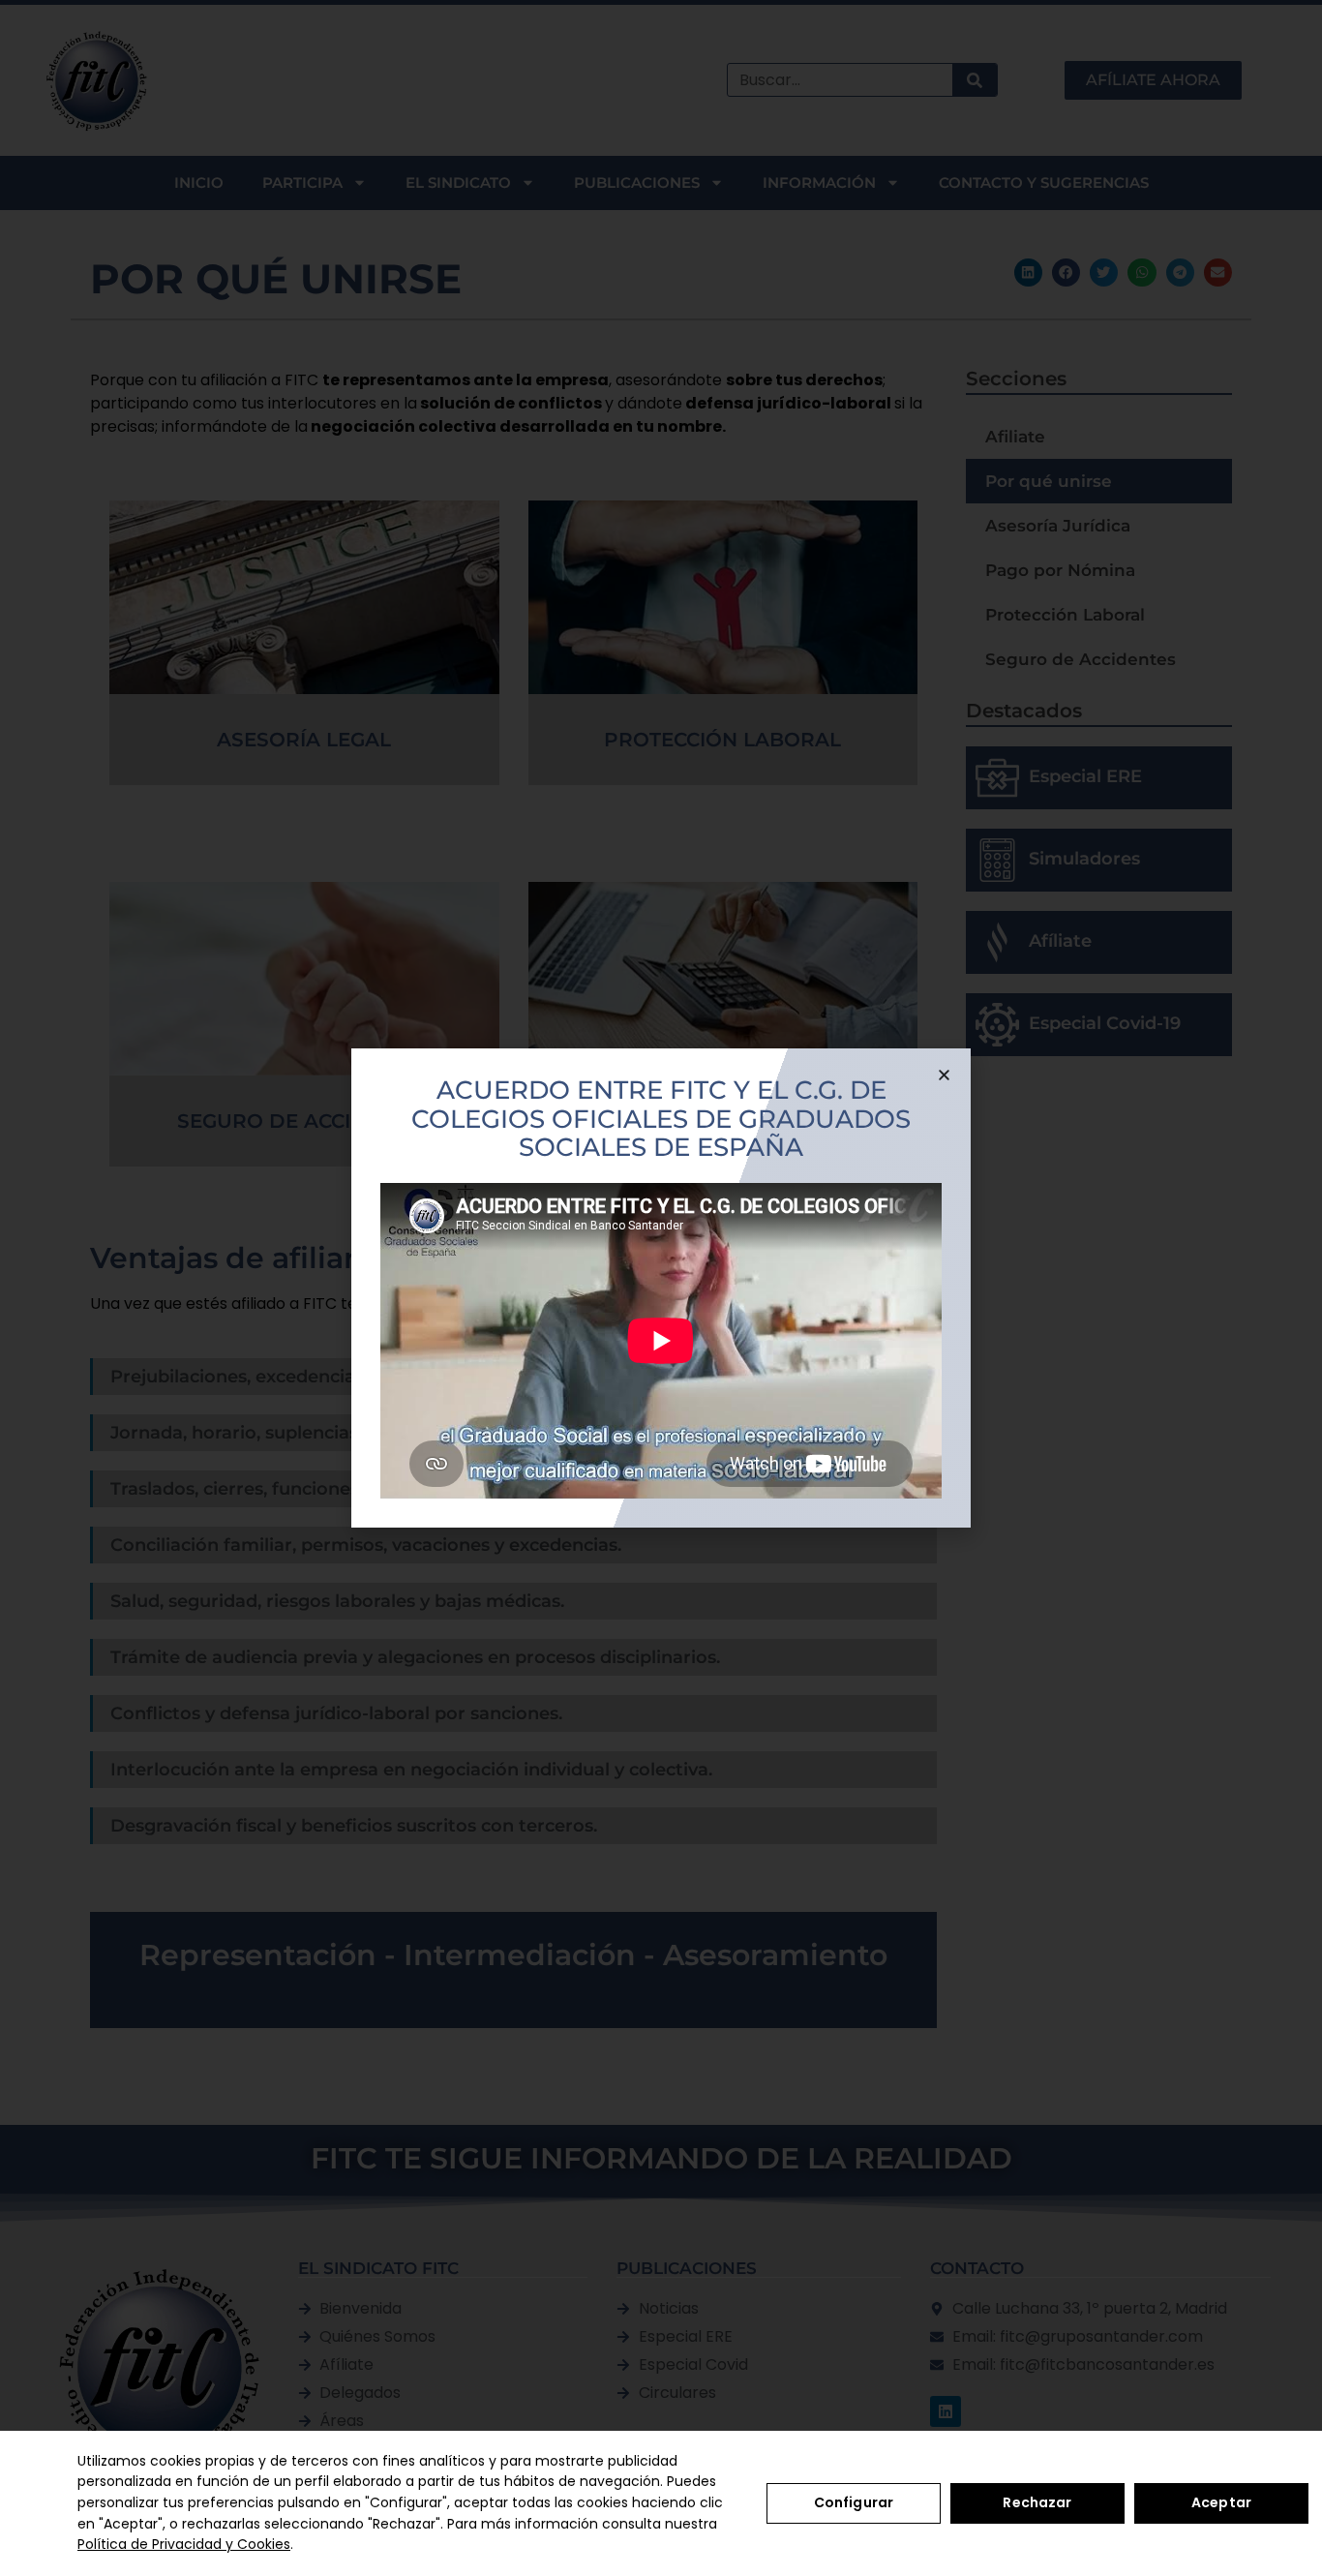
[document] (661, 1288)
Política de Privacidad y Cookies (184, 2544)
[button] (944, 1075)
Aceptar (1221, 2502)
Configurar (854, 2502)
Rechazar (1037, 2502)
